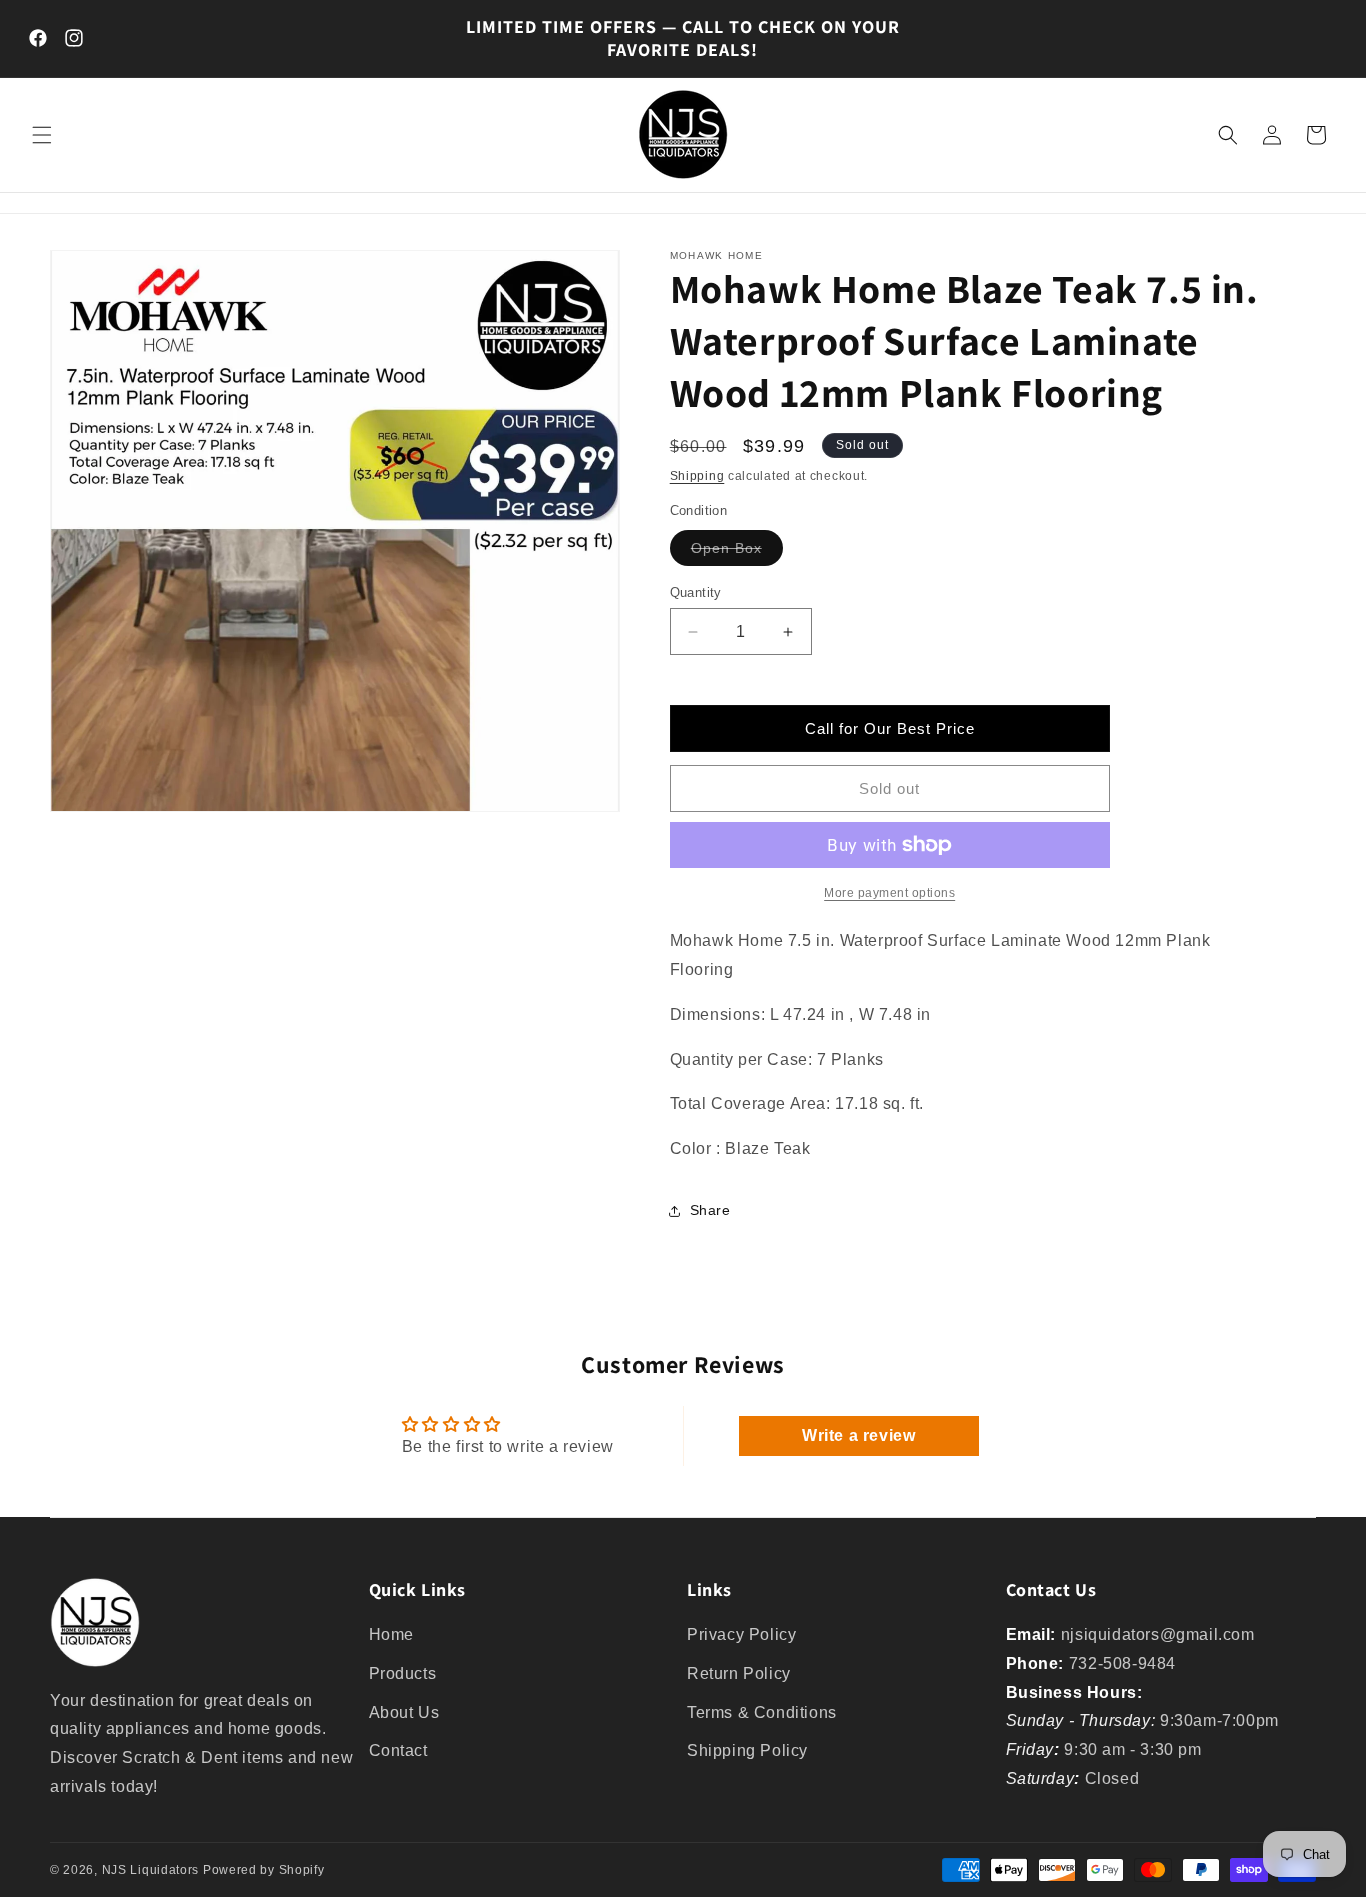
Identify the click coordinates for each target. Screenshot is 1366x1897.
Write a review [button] (858, 1435)
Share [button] (710, 1210)
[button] (42, 135)
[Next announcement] (936, 38)
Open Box (737, 552)
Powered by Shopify (264, 1870)
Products (403, 1673)
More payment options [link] (889, 893)
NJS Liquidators (151, 1870)
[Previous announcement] (430, 38)
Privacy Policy (741, 1634)
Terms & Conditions (762, 1712)
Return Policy (739, 1673)
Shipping (697, 476)
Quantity (696, 592)
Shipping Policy (747, 1751)
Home (391, 1634)
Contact (398, 1751)
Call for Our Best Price (890, 728)
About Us (404, 1712)
